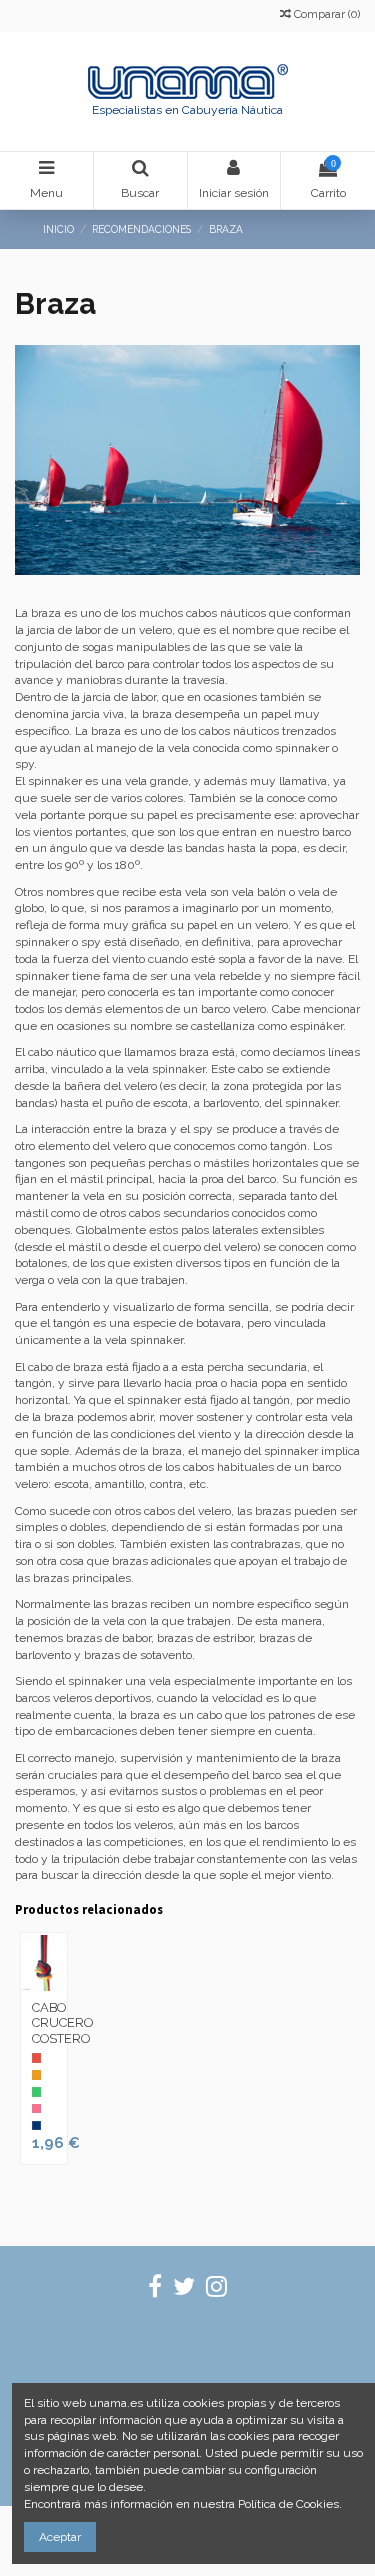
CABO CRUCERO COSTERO (62, 2023)
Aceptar (60, 2537)
